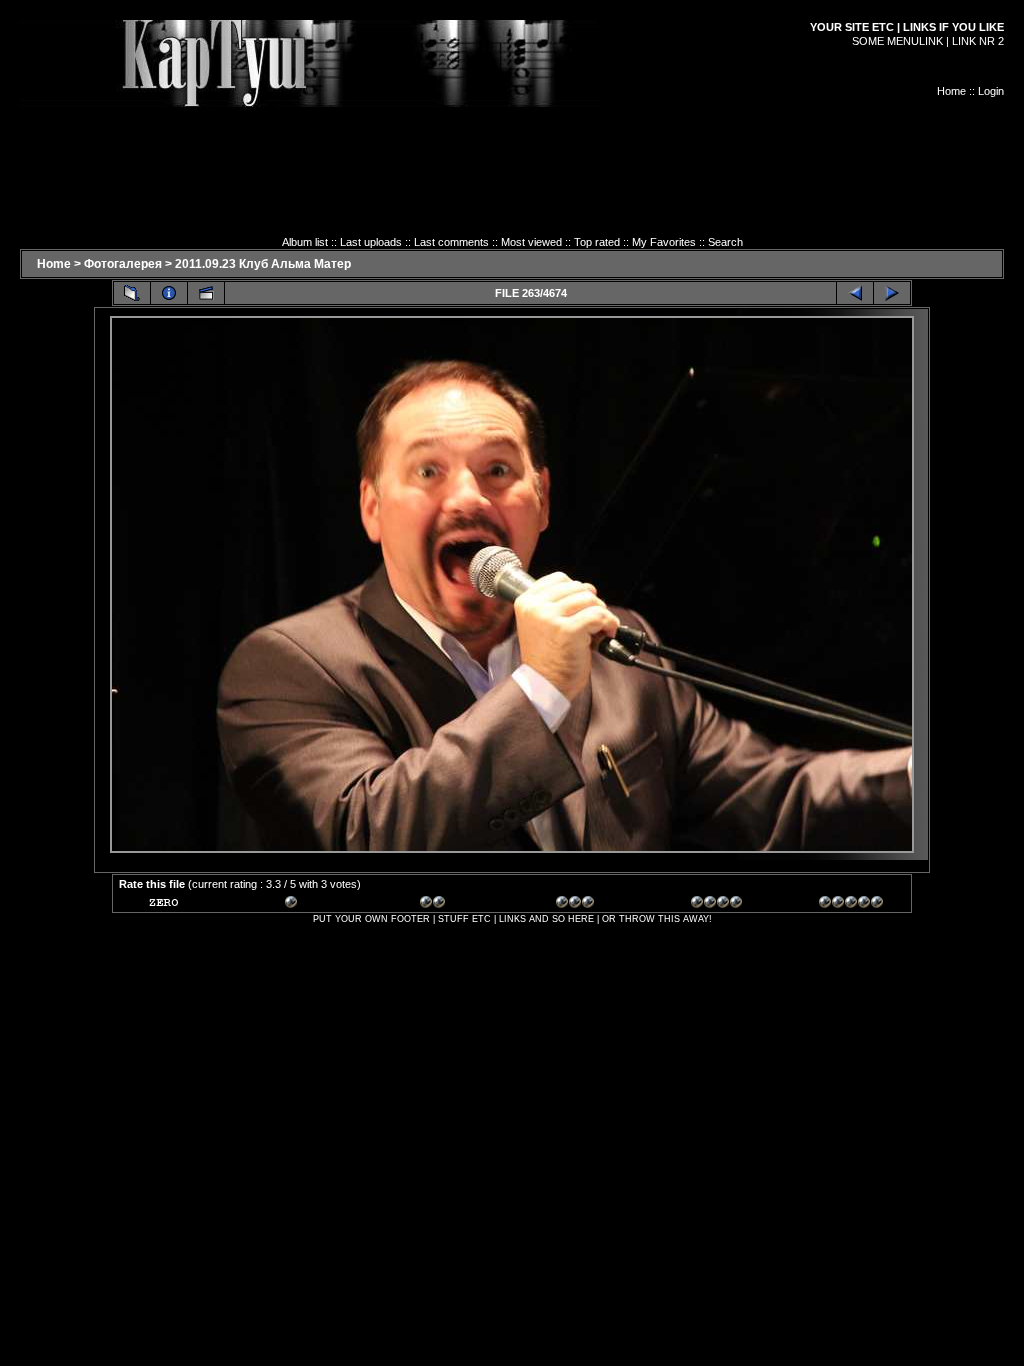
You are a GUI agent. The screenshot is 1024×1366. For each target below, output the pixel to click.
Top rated (597, 242)
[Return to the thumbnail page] (132, 293)
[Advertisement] (512, 152)
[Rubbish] (181, 905)
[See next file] (892, 293)
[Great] (851, 905)
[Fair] (452, 905)
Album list (305, 242)
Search (725, 242)
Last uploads (371, 242)
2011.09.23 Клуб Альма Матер (263, 264)
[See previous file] (855, 293)
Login (991, 91)
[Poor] (317, 905)
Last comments (451, 242)
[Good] (588, 905)
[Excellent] (723, 905)
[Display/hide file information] (169, 293)
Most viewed (531, 242)
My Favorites (664, 242)
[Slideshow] (206, 293)
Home (951, 91)
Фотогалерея (123, 264)
